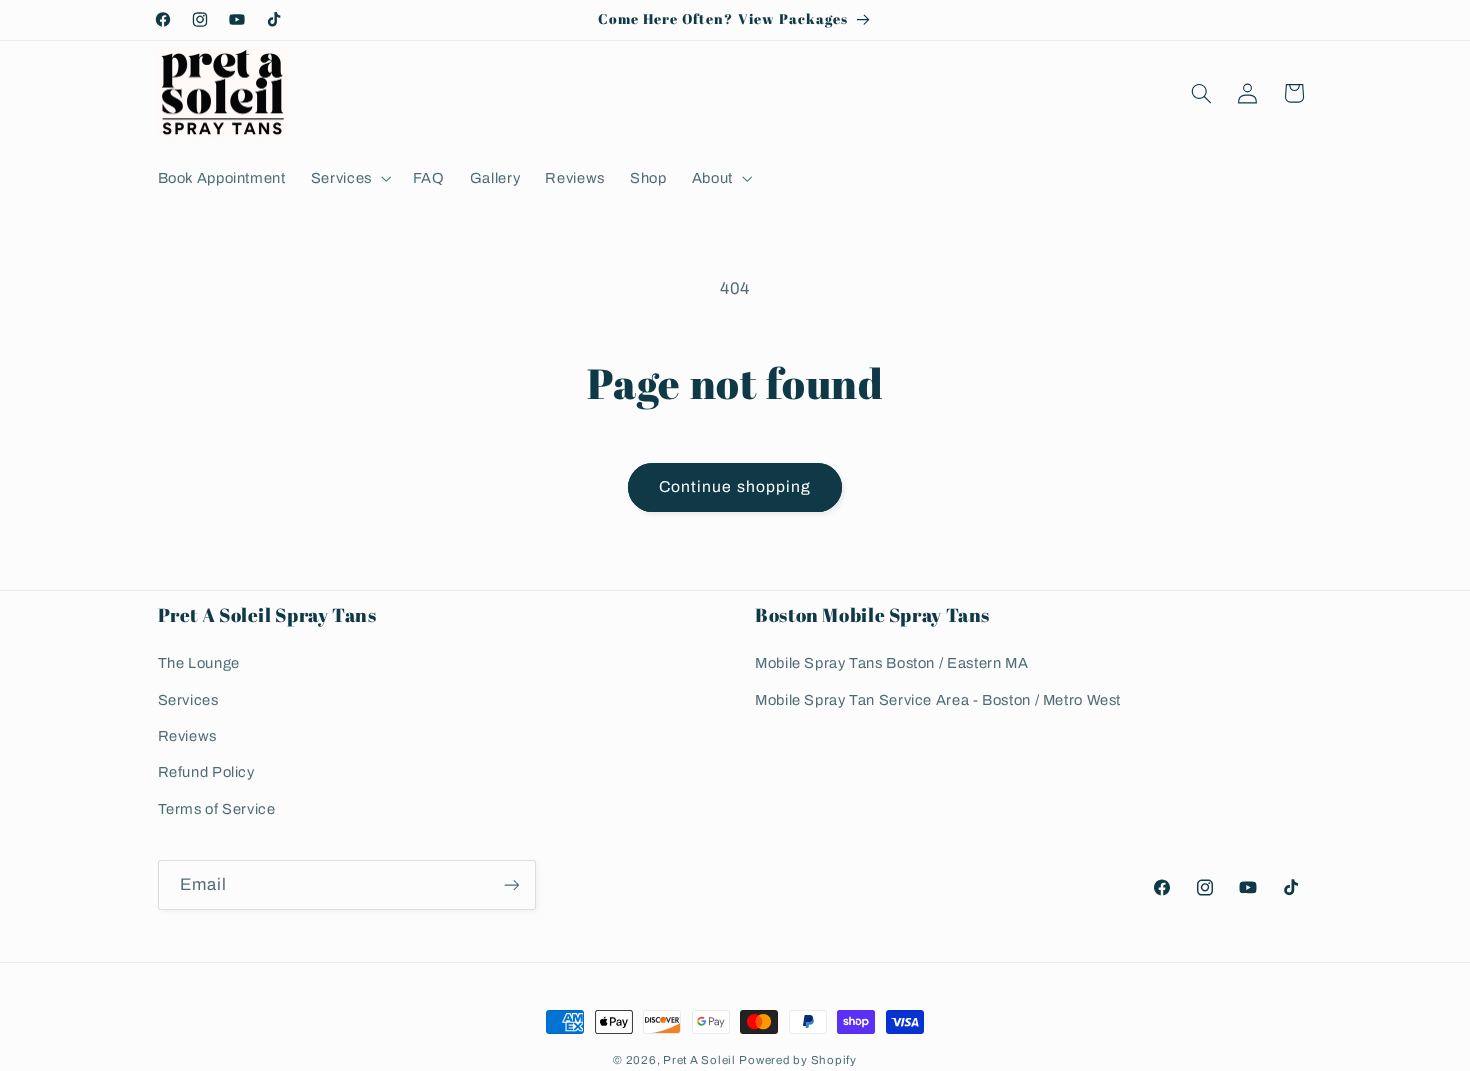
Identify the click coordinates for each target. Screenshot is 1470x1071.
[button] (349, 178)
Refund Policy (206, 773)
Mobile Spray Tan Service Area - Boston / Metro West (938, 700)
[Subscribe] (511, 884)
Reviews (187, 737)
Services (188, 700)
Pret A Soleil (699, 1060)
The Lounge (199, 664)
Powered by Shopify (797, 1060)
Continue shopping (735, 486)
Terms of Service (217, 810)
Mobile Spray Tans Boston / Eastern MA (891, 664)
